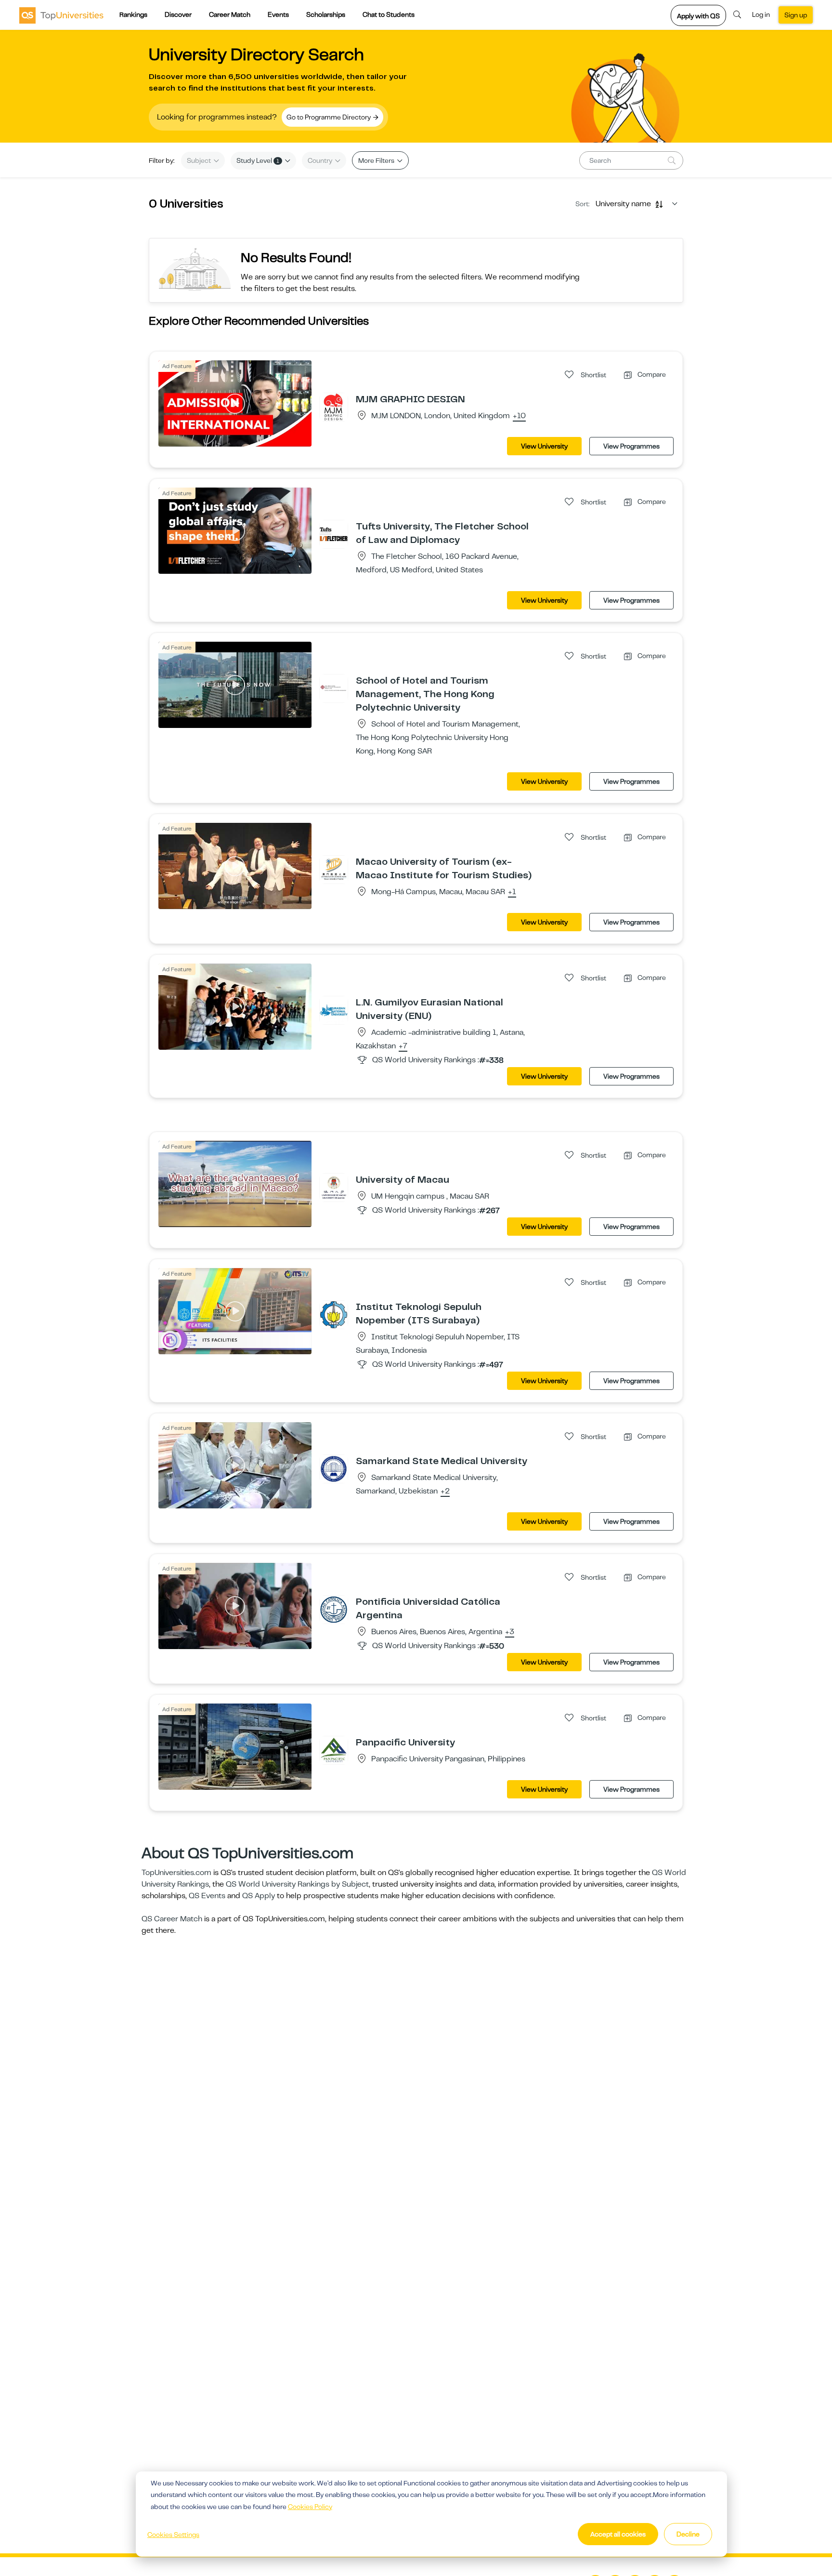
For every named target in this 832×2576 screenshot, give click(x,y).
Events (278, 14)
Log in (761, 14)
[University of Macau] (334, 1187)
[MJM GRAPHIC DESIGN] (334, 407)
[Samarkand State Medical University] (334, 1468)
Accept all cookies (618, 2534)
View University (544, 446)
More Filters (377, 160)
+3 (510, 1632)
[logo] (61, 15)
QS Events (207, 1896)
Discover (178, 14)
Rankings (133, 14)
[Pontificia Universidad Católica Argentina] (334, 1609)
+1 (512, 892)
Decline (688, 2534)
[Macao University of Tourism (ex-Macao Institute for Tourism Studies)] (334, 869)
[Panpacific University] (334, 1750)
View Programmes (631, 446)
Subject (200, 160)
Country (321, 160)
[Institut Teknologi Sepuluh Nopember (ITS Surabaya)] (334, 1314)
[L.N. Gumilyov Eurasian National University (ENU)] (334, 1010)
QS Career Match (172, 1919)
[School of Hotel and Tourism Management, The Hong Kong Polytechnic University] (334, 688)
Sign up (796, 15)
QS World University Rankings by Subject (297, 1884)
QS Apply (259, 1896)
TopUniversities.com (176, 1873)
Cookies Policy (310, 2507)
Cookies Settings (173, 2535)
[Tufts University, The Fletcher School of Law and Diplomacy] (334, 534)
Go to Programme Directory (329, 117)
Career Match (230, 14)
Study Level (258, 160)
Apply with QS (698, 16)
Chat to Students (389, 14)
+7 (403, 1046)
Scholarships (326, 14)
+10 (519, 416)
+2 (445, 1492)
